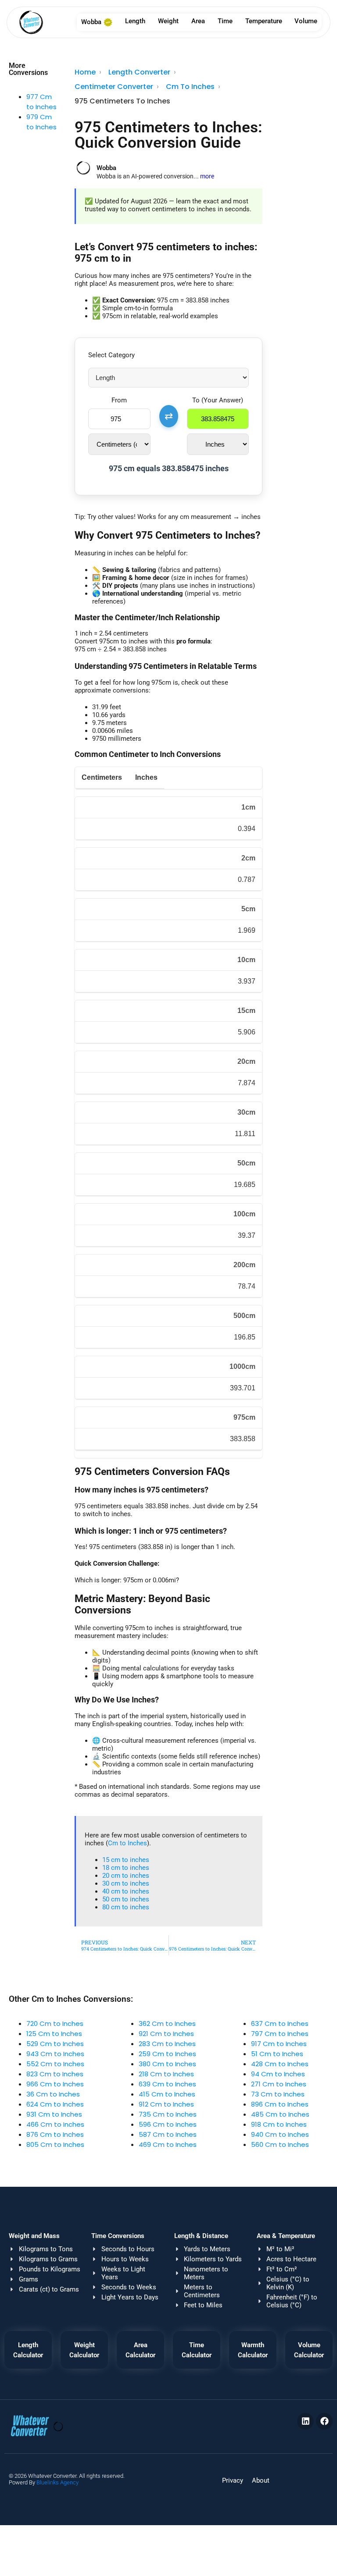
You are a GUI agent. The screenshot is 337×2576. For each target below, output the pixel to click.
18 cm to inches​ (126, 1868)
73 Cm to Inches (278, 2094)
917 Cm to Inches (279, 2044)
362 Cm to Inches (167, 2023)
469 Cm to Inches (168, 2144)
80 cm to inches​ (126, 1907)
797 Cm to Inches (280, 2034)
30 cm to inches (126, 1883)
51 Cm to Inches (277, 2054)
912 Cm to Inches (166, 2104)
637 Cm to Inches (280, 2023)
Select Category (111, 355)
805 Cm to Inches (55, 2144)
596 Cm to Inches (168, 2124)
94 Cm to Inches (278, 2074)
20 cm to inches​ (126, 1876)
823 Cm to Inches (55, 2074)
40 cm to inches (126, 1891)
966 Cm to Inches (55, 2084)
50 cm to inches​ (126, 1899)
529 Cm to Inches (55, 2044)
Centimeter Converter (114, 87)
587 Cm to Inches (168, 2134)
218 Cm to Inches (166, 2074)
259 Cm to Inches (167, 2054)
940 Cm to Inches (280, 2134)
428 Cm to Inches (280, 2064)
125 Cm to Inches (54, 2034)
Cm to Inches (127, 1843)
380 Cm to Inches (167, 2064)
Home (85, 72)
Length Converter (139, 72)
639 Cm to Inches (167, 2084)
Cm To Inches (190, 87)
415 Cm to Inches (167, 2094)
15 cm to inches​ (126, 1860)
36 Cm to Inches (53, 2094)
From (119, 400)
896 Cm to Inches (280, 2104)
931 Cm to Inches (54, 2114)
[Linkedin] (305, 2421)
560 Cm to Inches (280, 2144)
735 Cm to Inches (168, 2114)
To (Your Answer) (218, 400)
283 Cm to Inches (167, 2044)
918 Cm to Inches (279, 2124)
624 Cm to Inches (55, 2104)
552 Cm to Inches (55, 2064)
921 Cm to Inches (166, 2034)
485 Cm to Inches (280, 2114)
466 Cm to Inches (55, 2124)
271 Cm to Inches (279, 2084)
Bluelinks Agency (57, 2482)
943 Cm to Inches (55, 2054)
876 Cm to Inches (55, 2134)
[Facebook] (324, 2421)
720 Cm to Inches (55, 2023)
